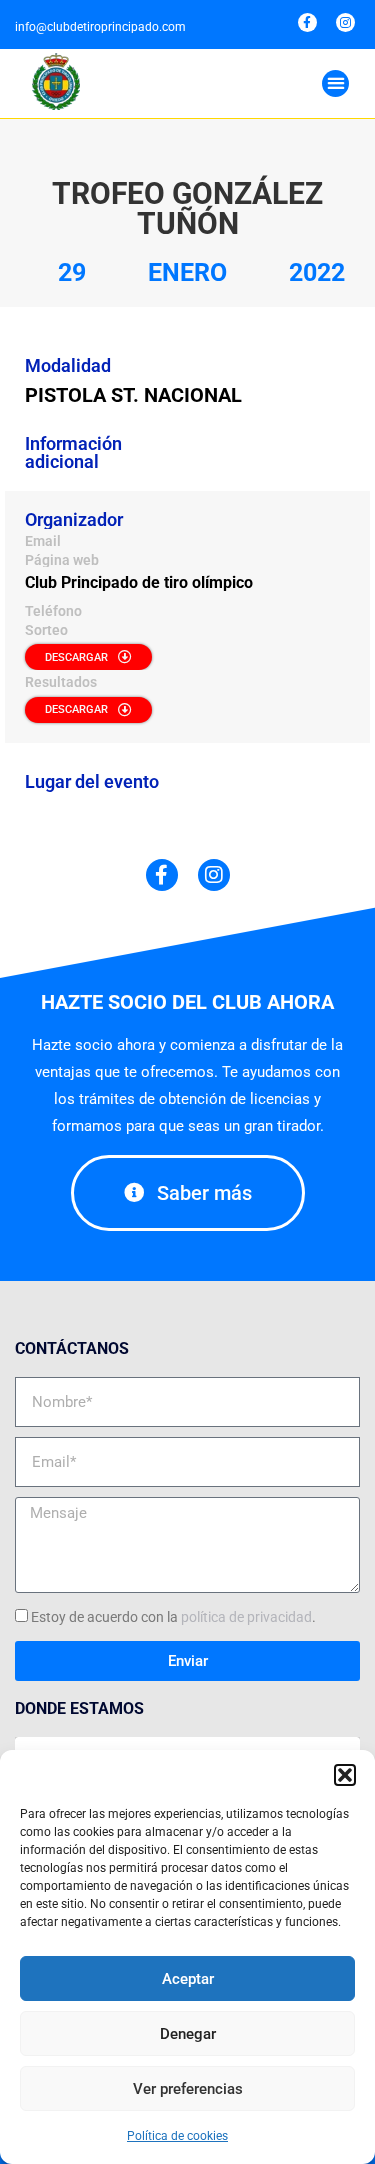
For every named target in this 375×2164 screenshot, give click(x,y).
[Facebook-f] (307, 22)
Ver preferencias (188, 2089)
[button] (345, 1775)
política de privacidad (246, 1617)
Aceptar (188, 1979)
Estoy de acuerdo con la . (173, 1617)
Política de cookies (177, 2136)
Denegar (188, 2034)
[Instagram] (345, 22)
